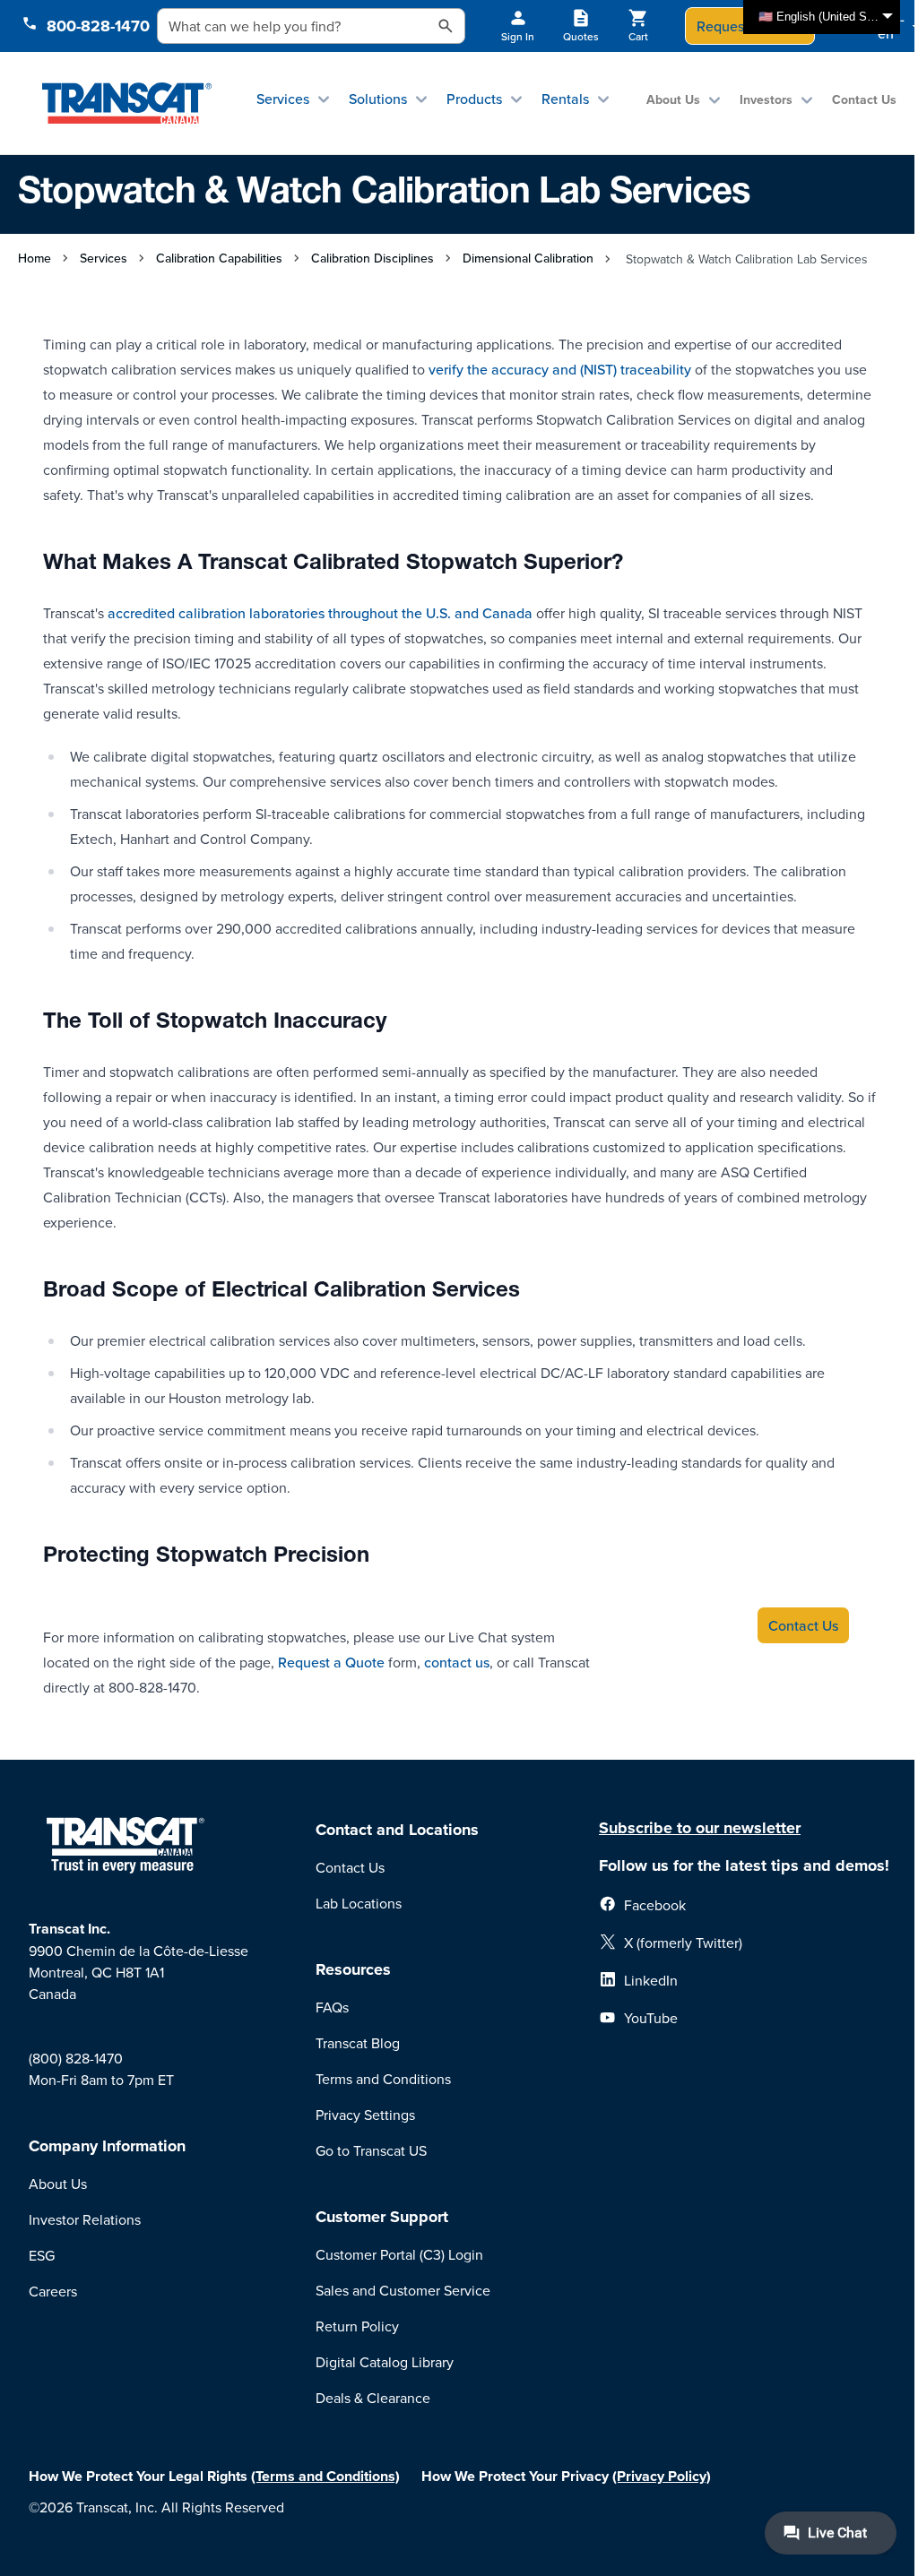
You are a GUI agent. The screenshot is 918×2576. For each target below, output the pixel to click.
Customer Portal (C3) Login (399, 2254)
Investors (766, 99)
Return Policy (357, 2326)
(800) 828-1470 (76, 2058)
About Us (673, 99)
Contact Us (864, 99)
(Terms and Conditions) (325, 2476)
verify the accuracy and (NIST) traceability (560, 369)
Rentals (565, 99)
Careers (53, 2291)
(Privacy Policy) (662, 2476)
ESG (42, 2255)
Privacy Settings (365, 2115)
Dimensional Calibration (528, 258)
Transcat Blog (358, 2043)
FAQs (332, 2007)
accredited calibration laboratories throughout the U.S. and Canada (320, 613)
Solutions (378, 99)
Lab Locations (359, 1903)
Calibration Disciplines (372, 258)
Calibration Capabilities (219, 258)
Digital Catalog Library (385, 2362)
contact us (457, 1662)
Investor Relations (85, 2219)
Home (35, 258)
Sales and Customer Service (403, 2290)
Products (474, 99)
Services (283, 99)
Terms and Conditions (383, 2079)
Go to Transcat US (371, 2150)
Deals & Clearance (373, 2398)
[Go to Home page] (127, 103)
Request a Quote (331, 1662)
